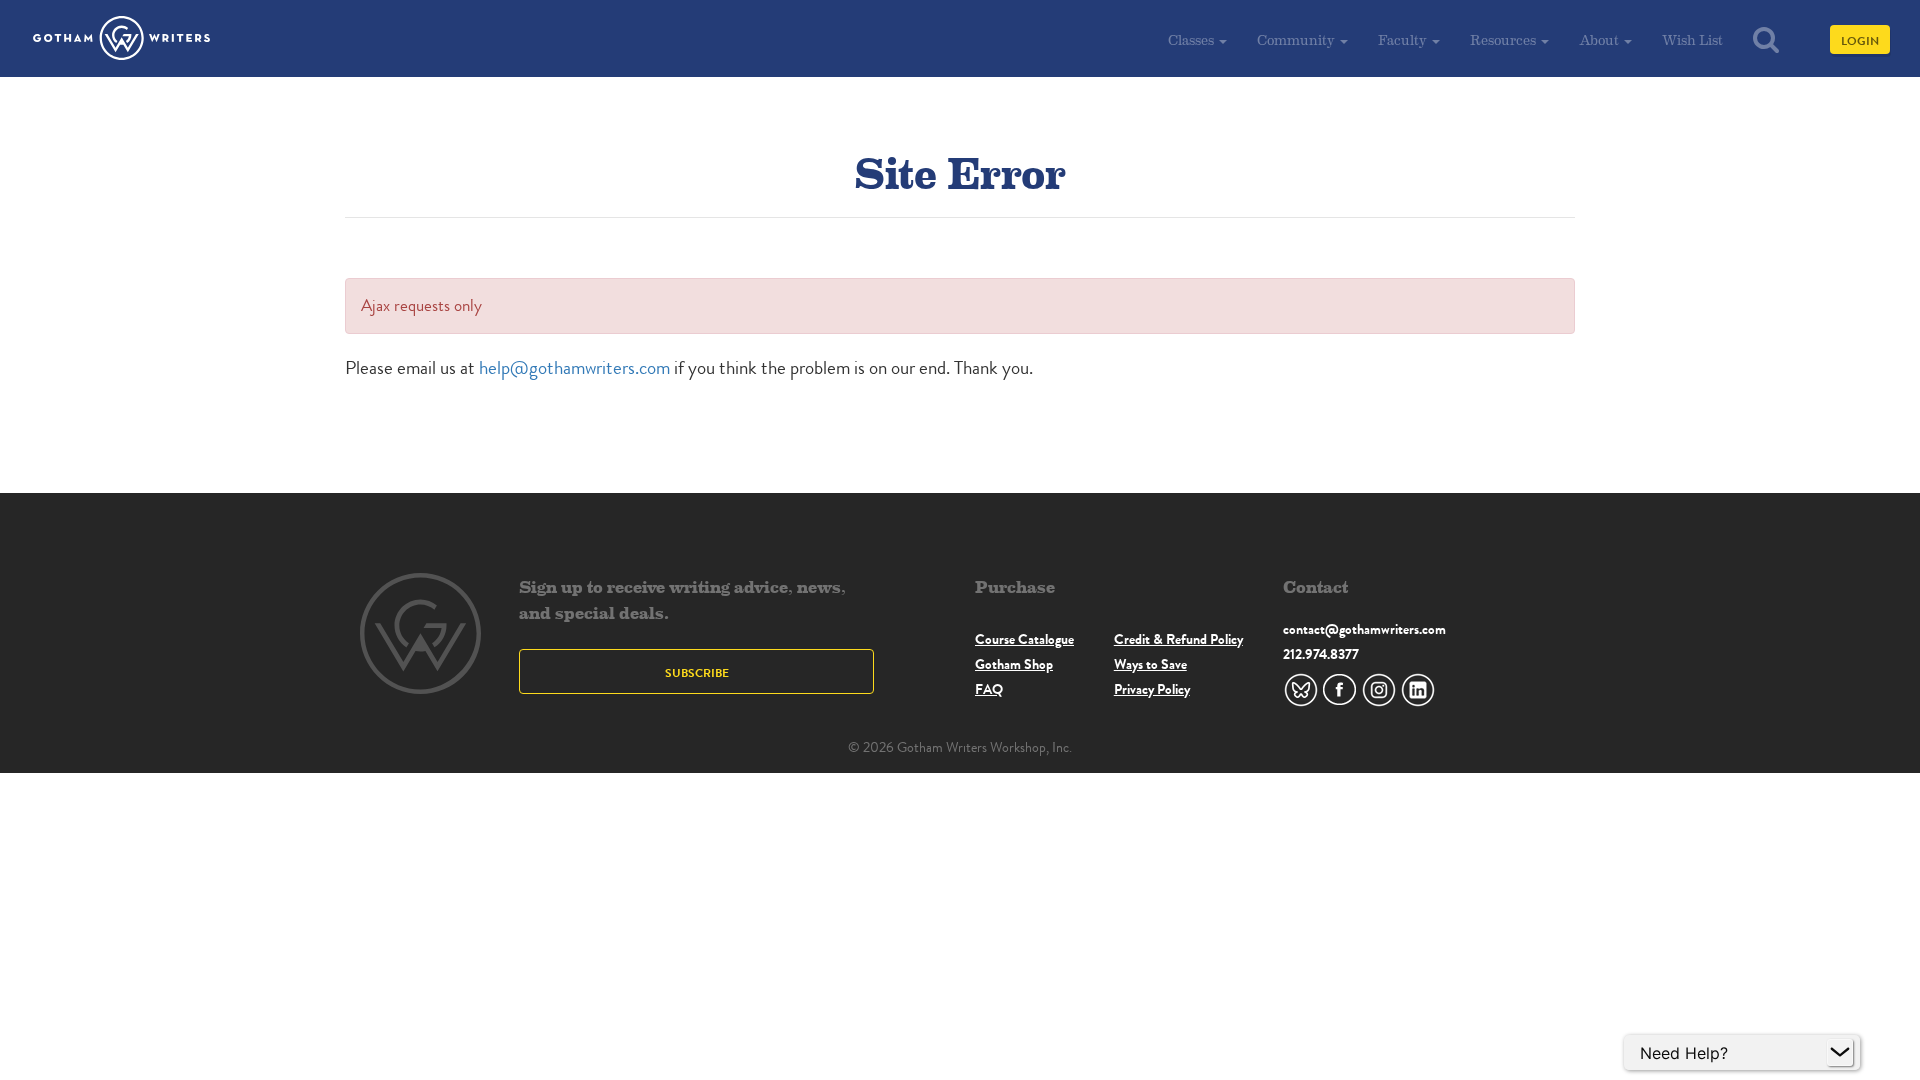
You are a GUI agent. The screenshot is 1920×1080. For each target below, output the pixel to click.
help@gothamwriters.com (574, 367)
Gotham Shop (1014, 664)
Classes (1192, 39)
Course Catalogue (1024, 639)
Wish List (1692, 39)
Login (1860, 40)
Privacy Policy (1152, 689)
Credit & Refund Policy (1178, 639)
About (1600, 39)
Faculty (1404, 39)
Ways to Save (1150, 664)
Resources (1504, 39)
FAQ (989, 689)
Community (1297, 39)
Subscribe (697, 672)
